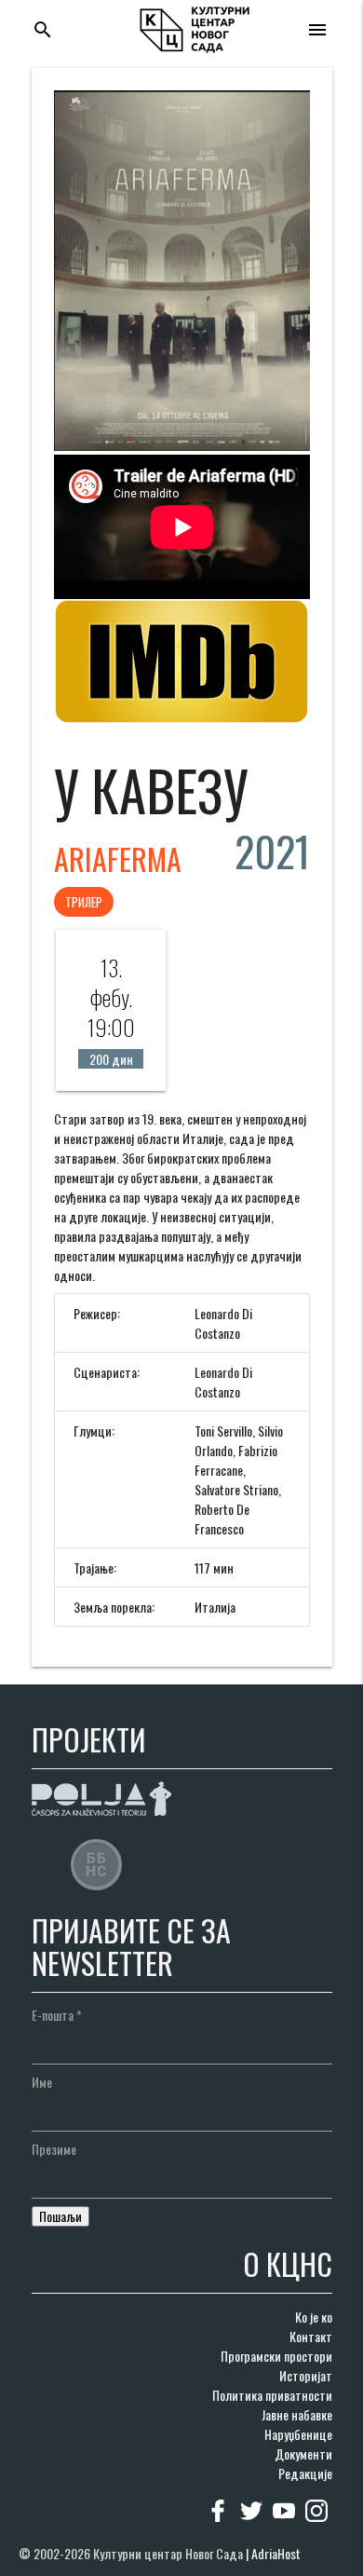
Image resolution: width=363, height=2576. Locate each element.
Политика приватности (272, 2395)
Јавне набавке (297, 2414)
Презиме (54, 2149)
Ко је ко (314, 2317)
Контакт (311, 2336)
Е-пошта (57, 2015)
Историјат (306, 2375)
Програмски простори (276, 2356)
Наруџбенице (298, 2434)
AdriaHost (276, 2553)
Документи (303, 2453)
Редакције (305, 2473)
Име (42, 2082)
